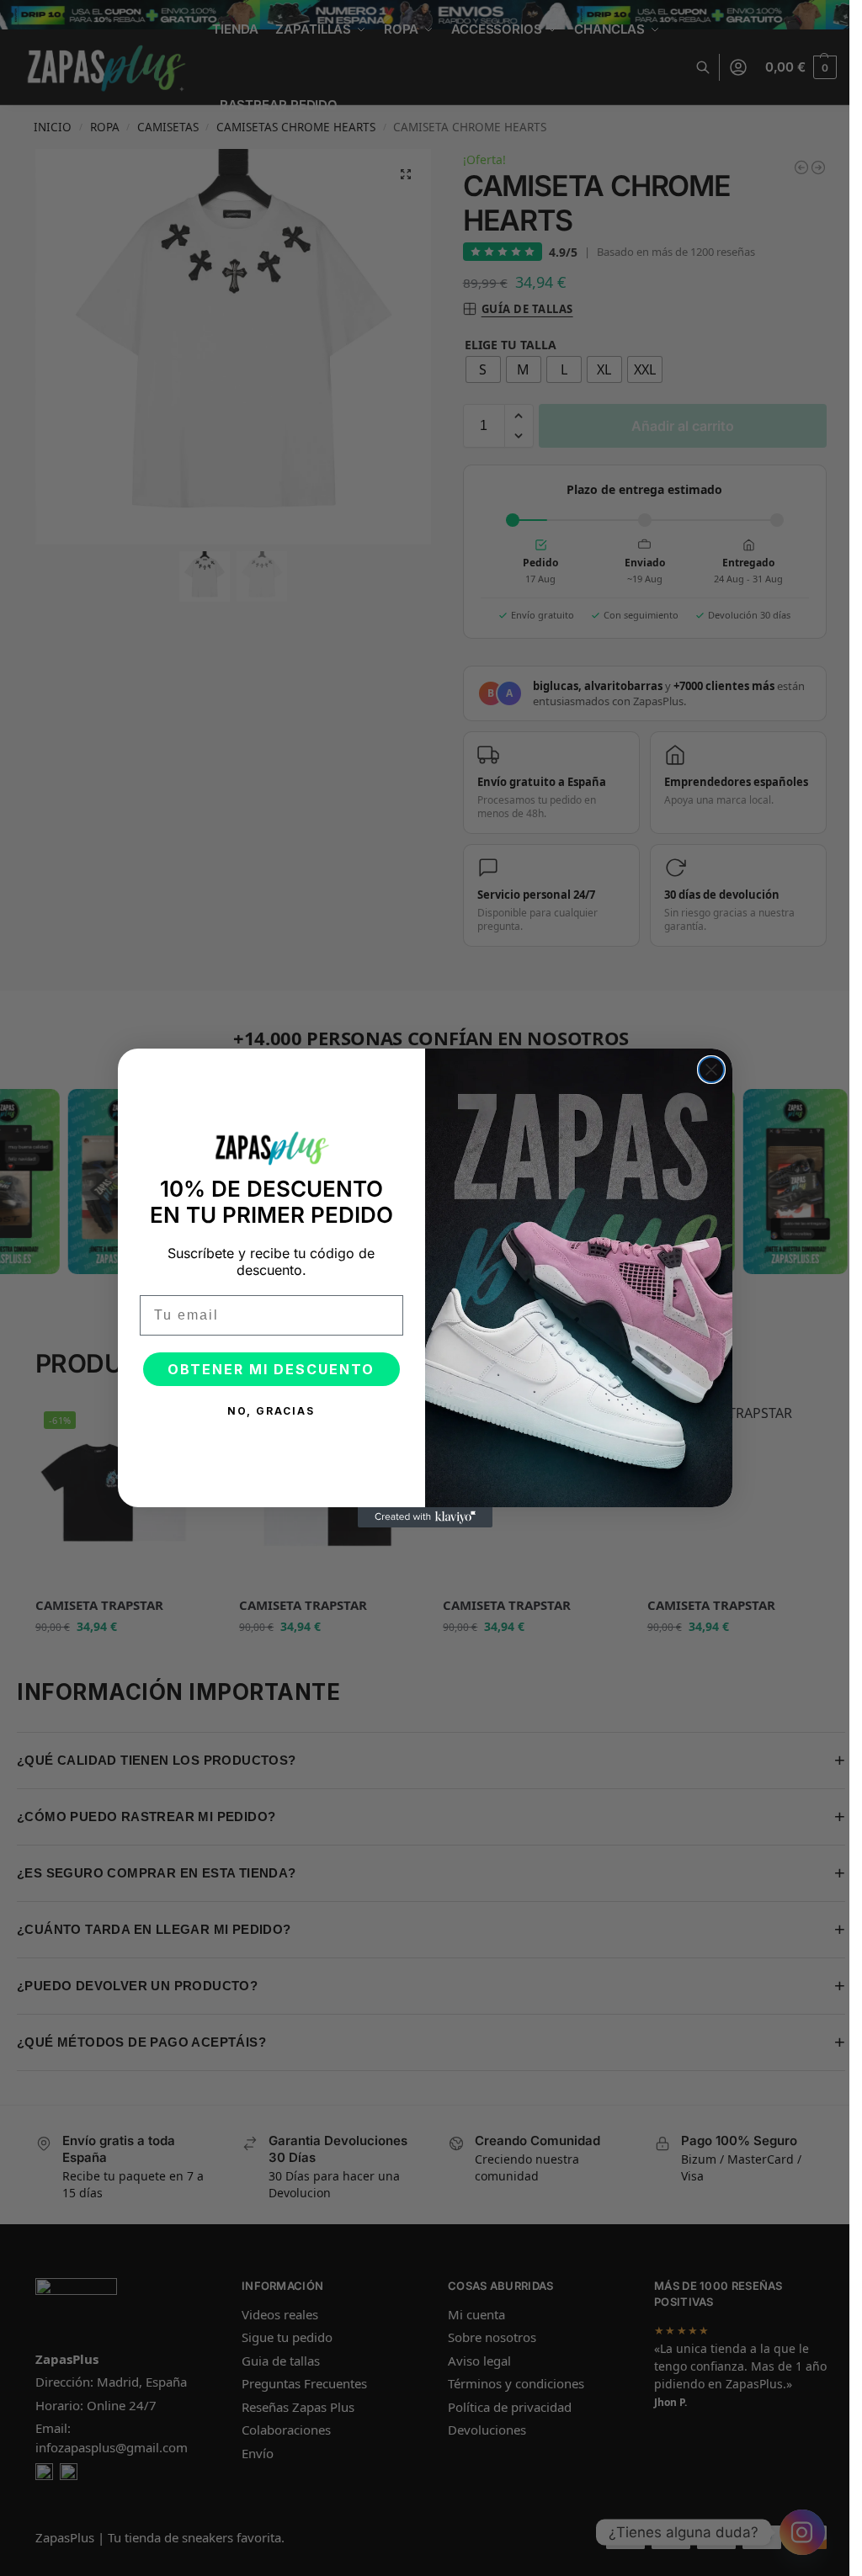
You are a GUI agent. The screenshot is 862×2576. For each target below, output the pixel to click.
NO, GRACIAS (271, 1411)
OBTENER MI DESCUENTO (271, 1369)
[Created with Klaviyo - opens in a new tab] (425, 1517)
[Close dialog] (711, 1070)
